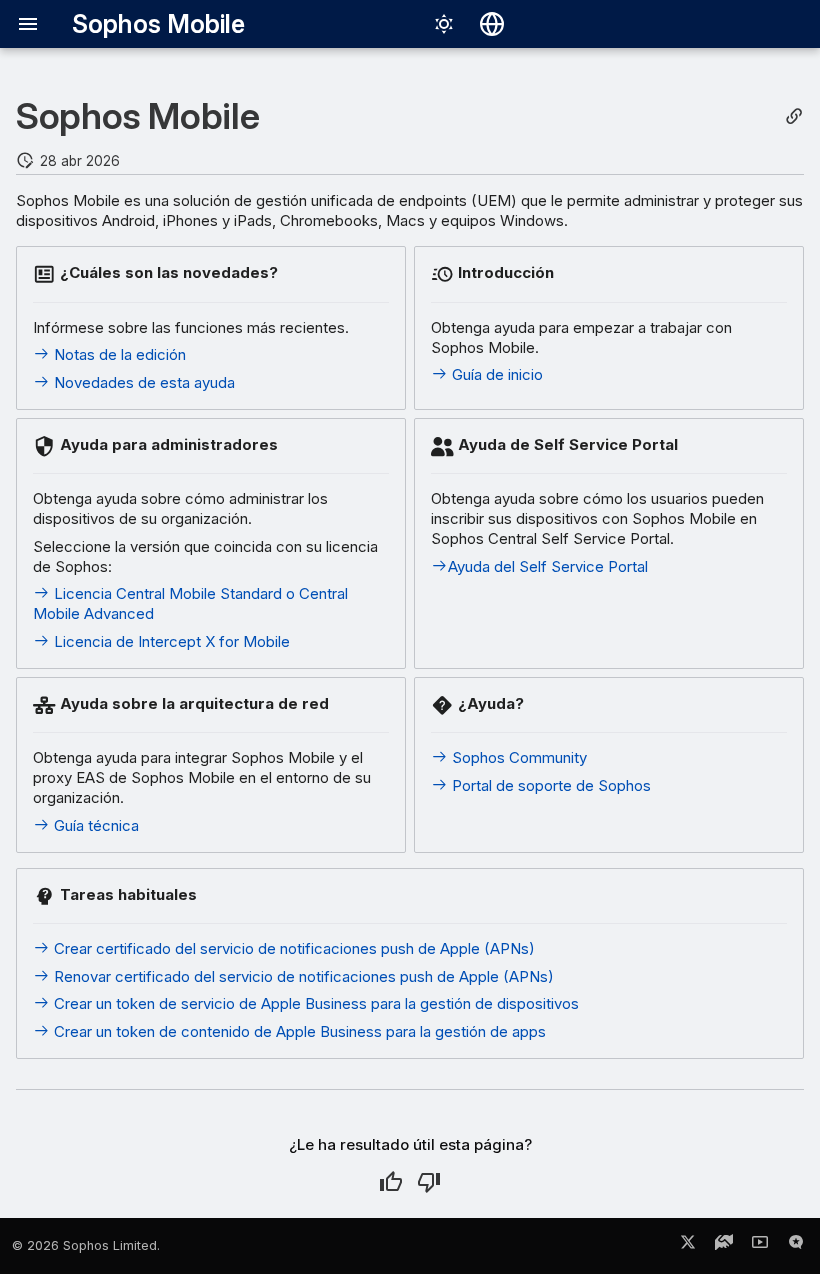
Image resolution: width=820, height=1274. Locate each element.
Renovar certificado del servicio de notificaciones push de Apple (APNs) (302, 976)
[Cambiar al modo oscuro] (444, 24)
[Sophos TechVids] (760, 1246)
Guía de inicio (495, 374)
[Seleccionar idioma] (492, 24)
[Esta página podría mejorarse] (429, 1182)
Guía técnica (94, 825)
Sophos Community (517, 757)
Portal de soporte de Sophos (549, 785)
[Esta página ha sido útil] (391, 1182)
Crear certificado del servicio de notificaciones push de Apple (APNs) (292, 948)
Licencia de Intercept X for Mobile (170, 641)
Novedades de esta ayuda (142, 382)
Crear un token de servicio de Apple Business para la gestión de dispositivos (314, 1003)
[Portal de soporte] (724, 1246)
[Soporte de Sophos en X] (688, 1246)
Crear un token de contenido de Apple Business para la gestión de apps (298, 1031)
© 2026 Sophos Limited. (86, 1245)
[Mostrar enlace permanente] (794, 116)
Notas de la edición (118, 354)
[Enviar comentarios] (796, 1246)
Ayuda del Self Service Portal (548, 566)
